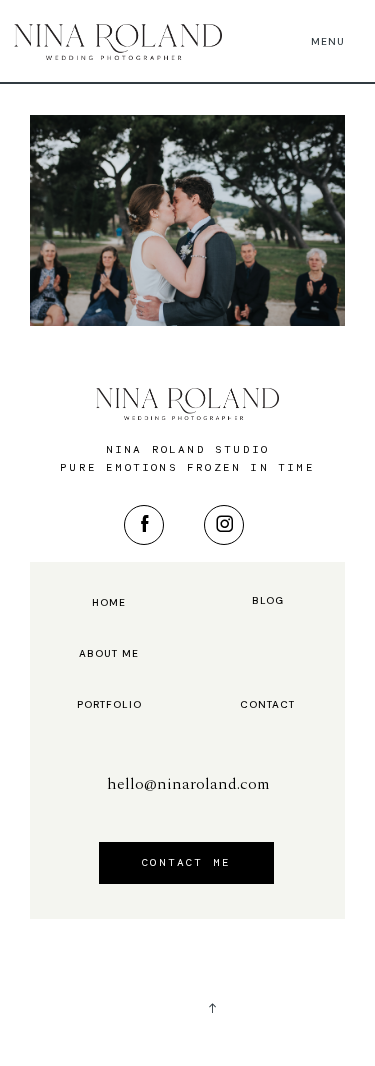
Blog (268, 601)
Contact (267, 705)
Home (109, 603)
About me (109, 654)
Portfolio (109, 705)
